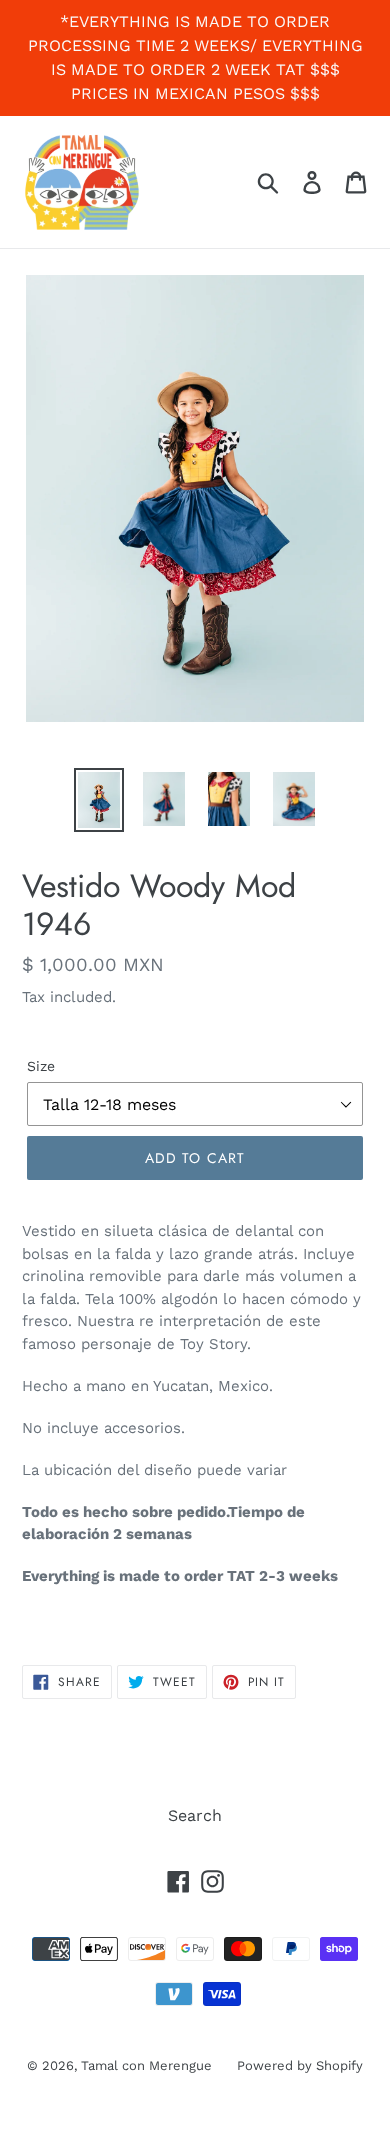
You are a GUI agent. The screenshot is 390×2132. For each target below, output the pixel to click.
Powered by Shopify (300, 2065)
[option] (99, 800)
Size (41, 1066)
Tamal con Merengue (146, 2065)
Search (195, 1815)
